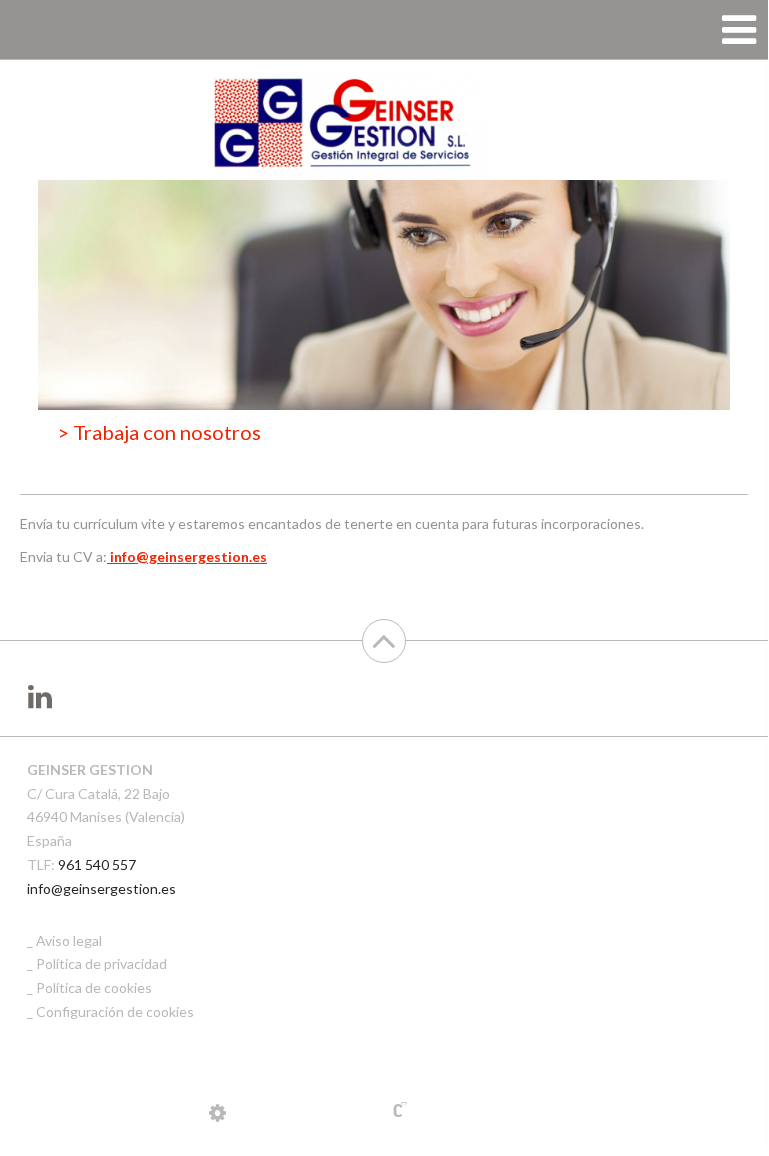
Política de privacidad (101, 963)
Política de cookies (94, 987)
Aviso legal (69, 940)
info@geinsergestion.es (101, 888)
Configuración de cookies (115, 1011)
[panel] (217, 1112)
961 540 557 (97, 864)
